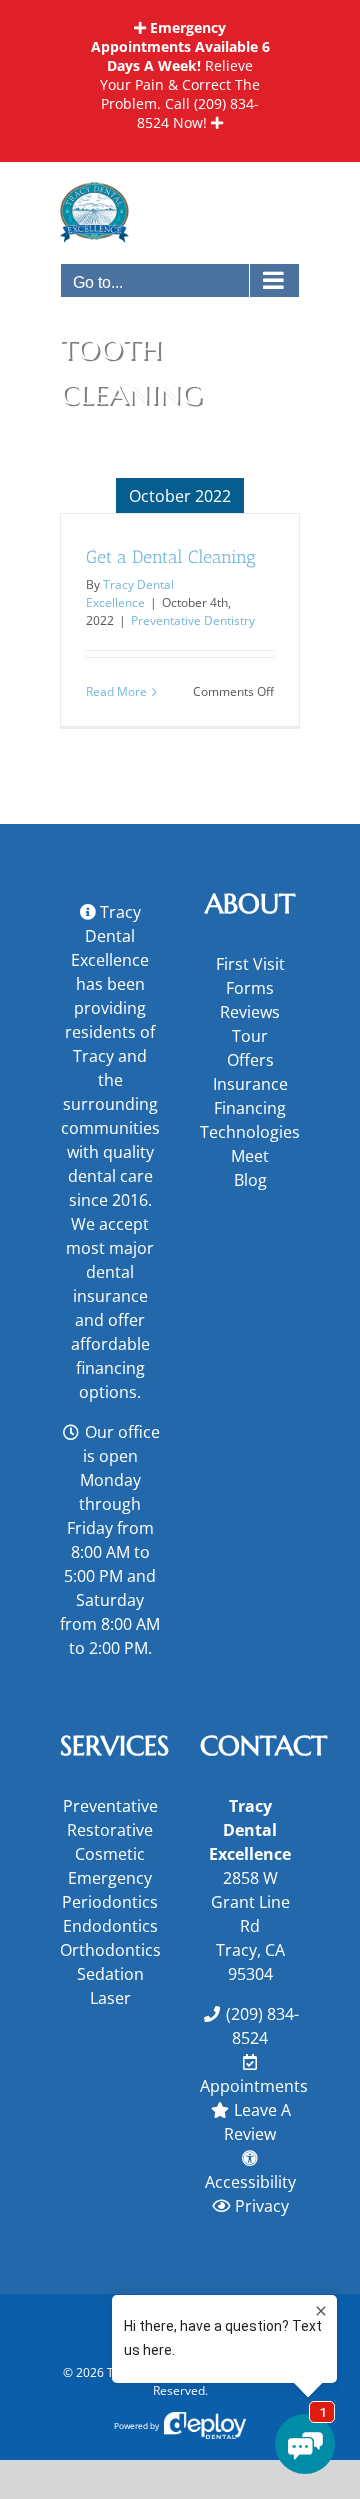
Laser (110, 1998)
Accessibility (250, 2182)
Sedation (110, 1974)
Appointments (254, 2086)
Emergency (110, 1878)
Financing (250, 1108)
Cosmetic (110, 1854)
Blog (250, 1180)
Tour (250, 1036)
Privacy (262, 2206)
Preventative (110, 1806)
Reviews (250, 1012)
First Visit (250, 964)
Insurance (250, 1084)
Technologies (250, 1132)
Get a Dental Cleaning (171, 557)
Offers (250, 1060)
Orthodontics (110, 1950)
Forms (250, 988)
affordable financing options (110, 1368)
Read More (116, 691)
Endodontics (110, 1926)
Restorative (110, 1830)
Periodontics (110, 1902)
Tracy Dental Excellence (130, 593)
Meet (250, 1156)
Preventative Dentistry (193, 620)
